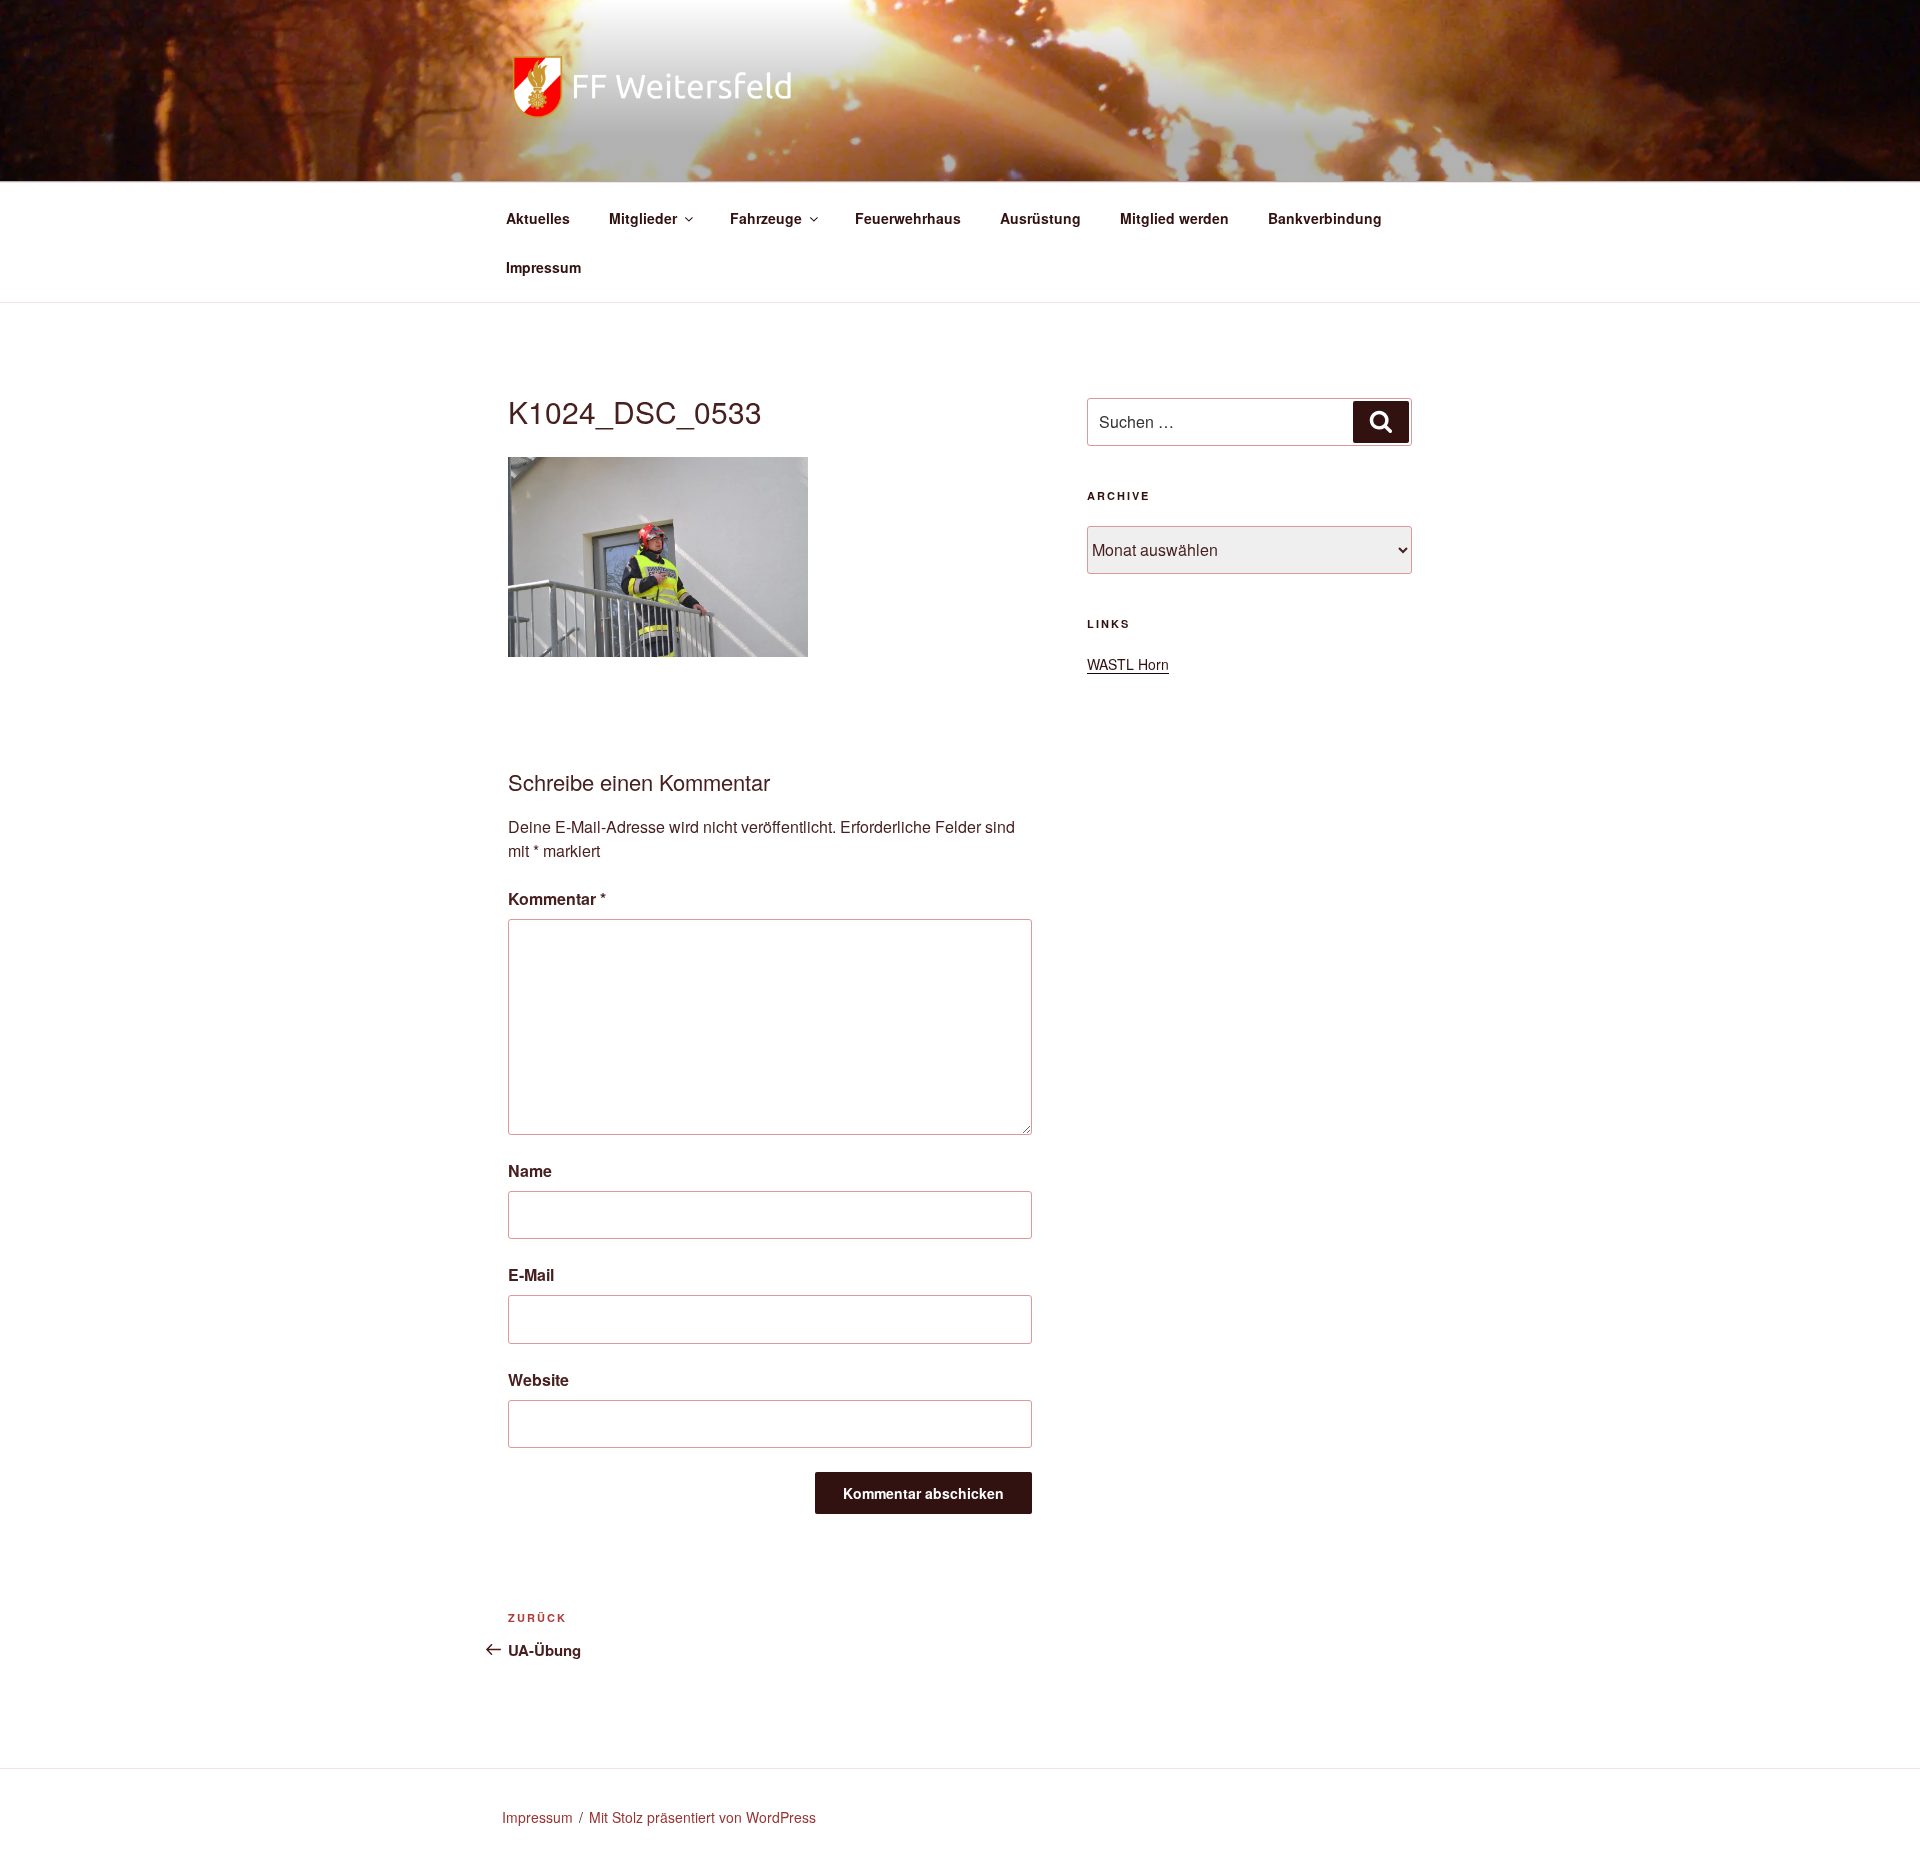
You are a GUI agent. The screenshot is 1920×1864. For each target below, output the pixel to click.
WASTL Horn (1128, 664)
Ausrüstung (1040, 218)
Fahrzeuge (766, 218)
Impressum (543, 267)
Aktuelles (538, 218)
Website (538, 1379)
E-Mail (531, 1274)
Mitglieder (643, 218)
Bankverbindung (1325, 218)
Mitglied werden (1174, 218)
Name (530, 1170)
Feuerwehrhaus (908, 218)
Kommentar (557, 898)
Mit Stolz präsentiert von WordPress (702, 1817)
